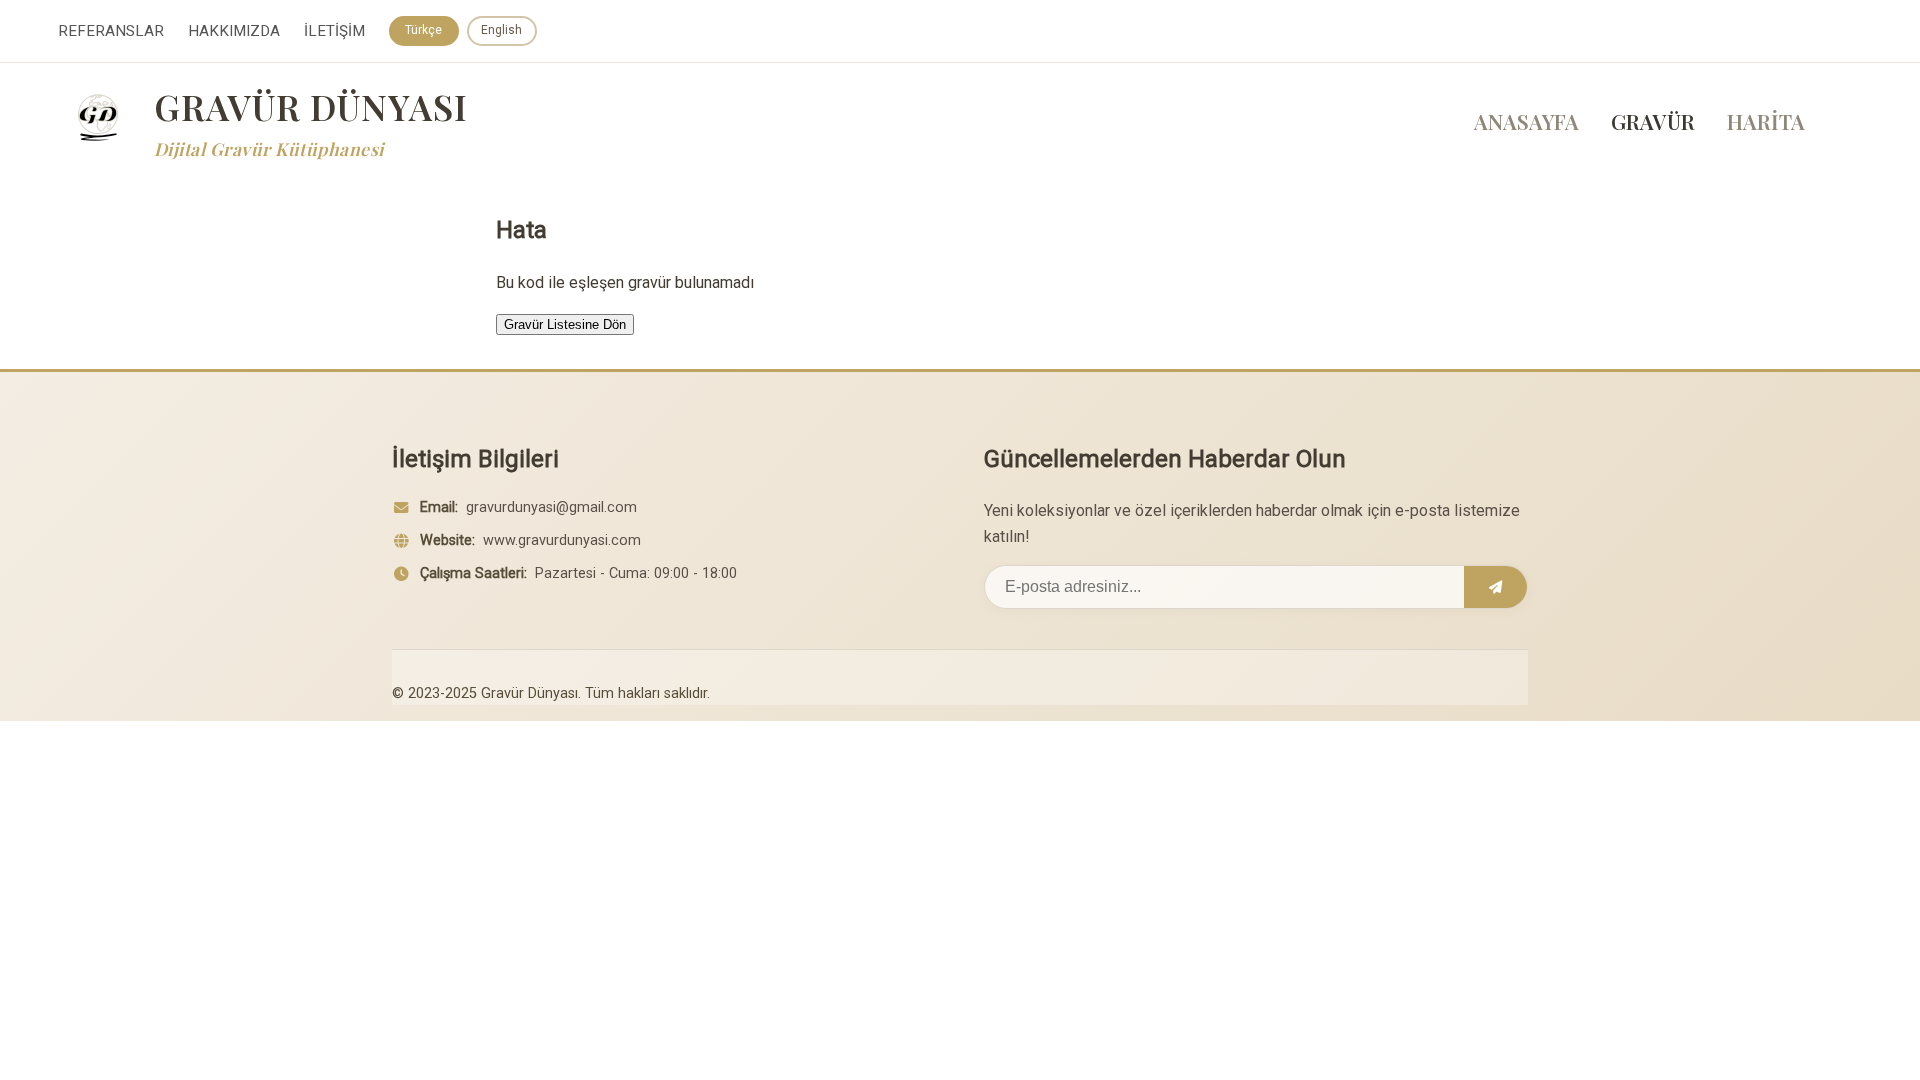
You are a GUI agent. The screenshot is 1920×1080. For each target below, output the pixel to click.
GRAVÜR (1653, 121)
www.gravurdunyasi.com (562, 540)
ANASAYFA (1526, 121)
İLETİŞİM (334, 31)
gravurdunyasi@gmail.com (551, 507)
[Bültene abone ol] (1495, 587)
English (501, 30)
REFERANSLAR (111, 31)
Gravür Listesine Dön (565, 324)
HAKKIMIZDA (234, 31)
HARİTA (1766, 121)
